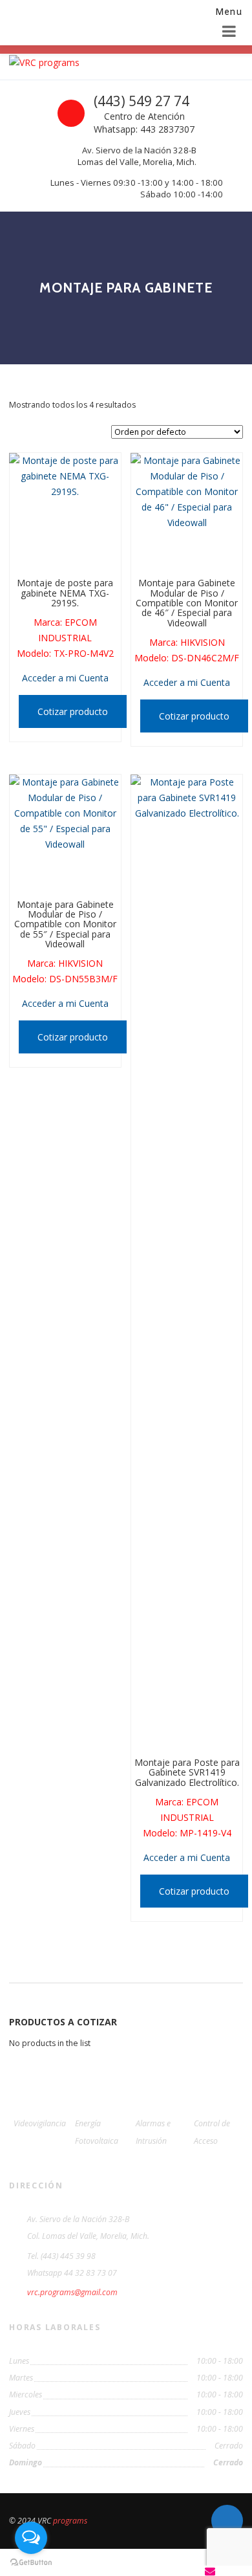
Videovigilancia (40, 2123)
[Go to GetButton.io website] (31, 2563)
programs (70, 2521)
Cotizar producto (73, 711)
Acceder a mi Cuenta (65, 678)
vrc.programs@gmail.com (72, 2292)
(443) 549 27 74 (142, 101)
